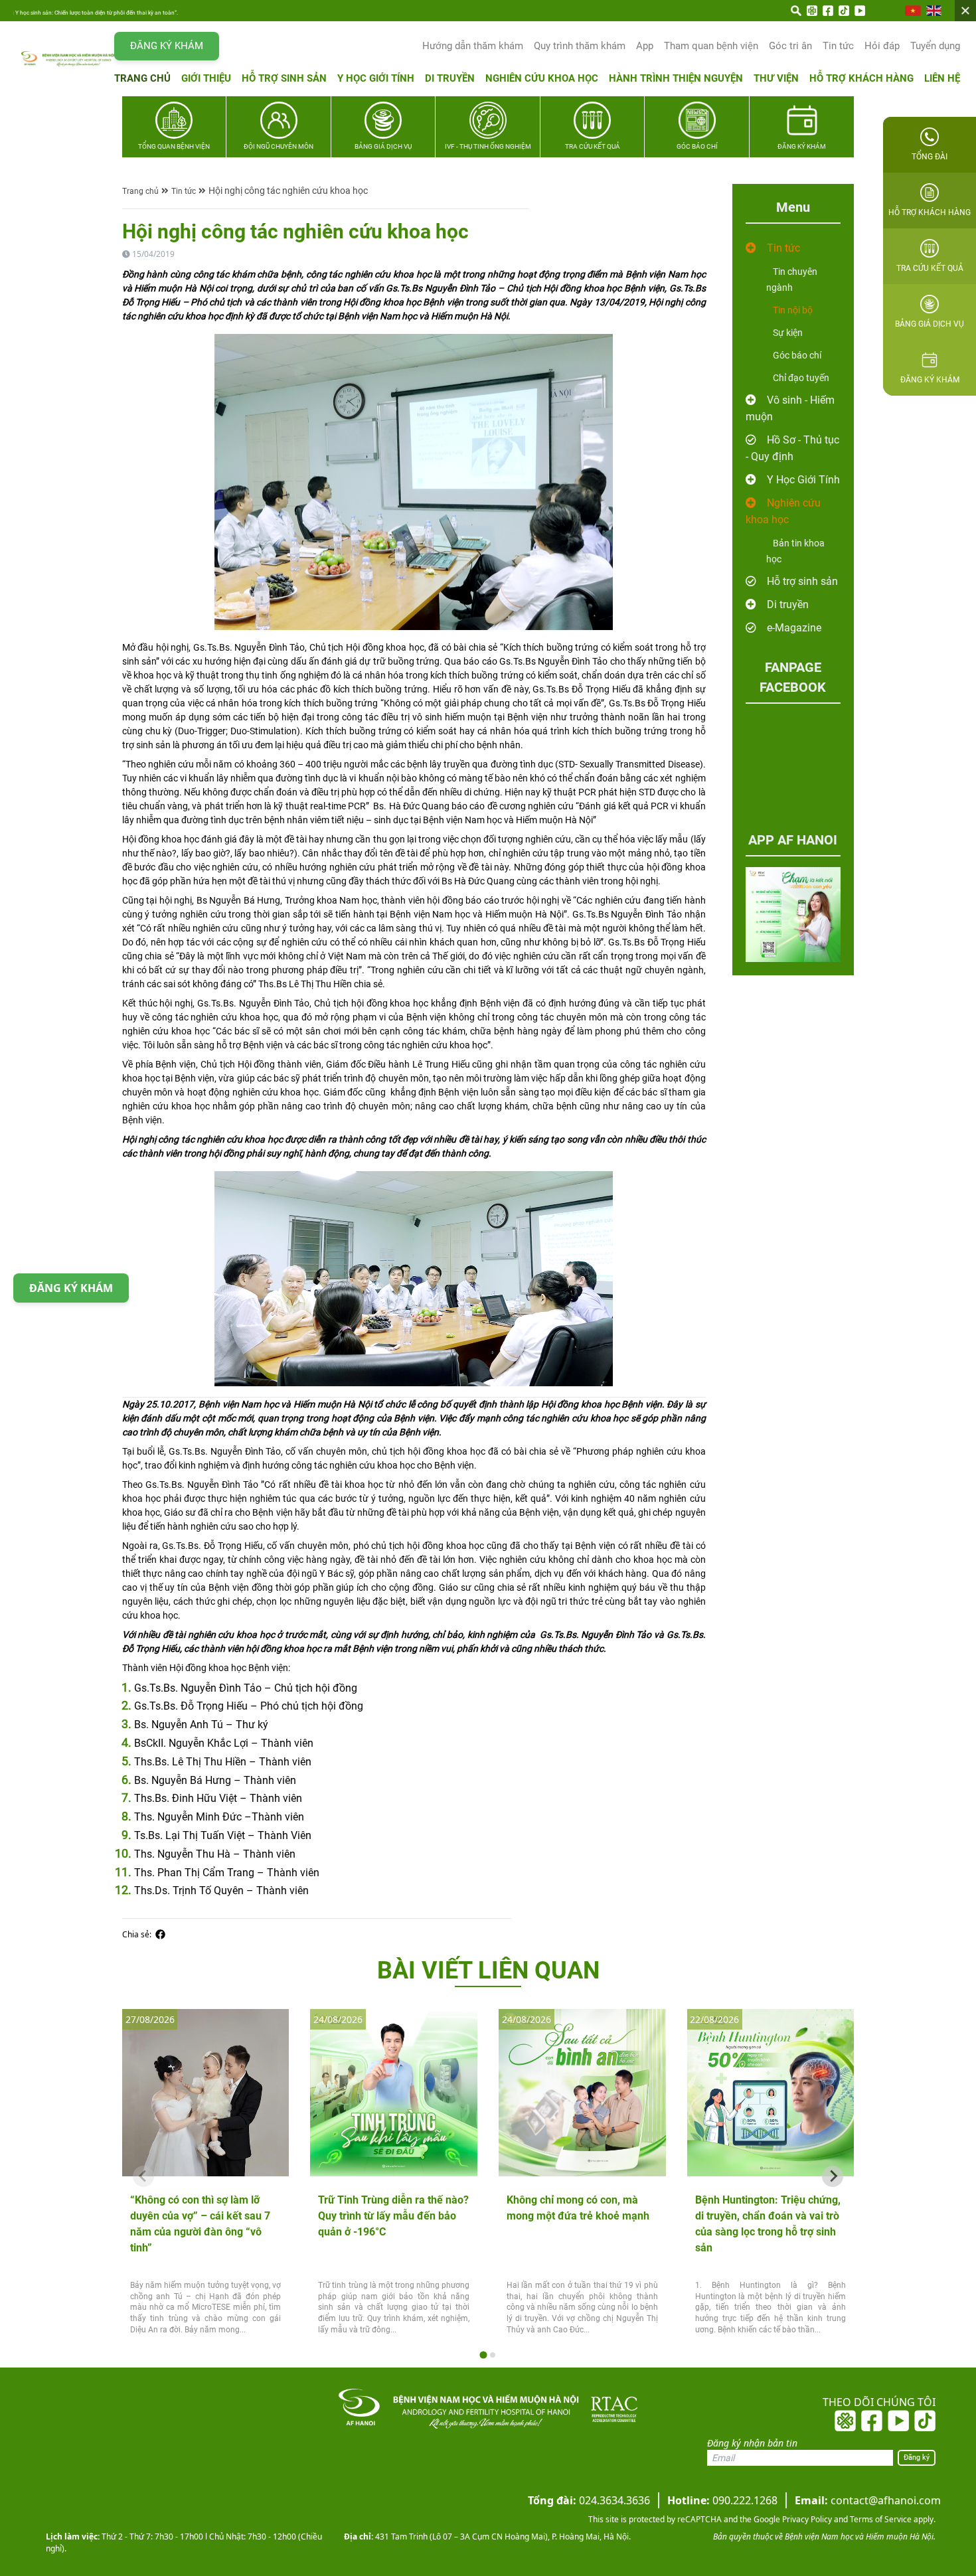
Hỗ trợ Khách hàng (861, 78)
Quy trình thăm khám (580, 46)
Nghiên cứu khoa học (542, 78)
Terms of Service (880, 2519)
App (645, 46)
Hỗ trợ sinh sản (284, 78)
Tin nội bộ (793, 310)
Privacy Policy (806, 2519)
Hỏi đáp (882, 46)
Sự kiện (788, 333)
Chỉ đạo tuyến (801, 378)
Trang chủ (142, 78)
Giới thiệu (206, 78)
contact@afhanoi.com (868, 2500)
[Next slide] (833, 2176)
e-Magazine (794, 628)
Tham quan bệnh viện (711, 46)
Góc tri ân (790, 46)
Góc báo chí (797, 355)
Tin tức (838, 46)
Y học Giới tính (376, 78)
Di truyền (450, 78)
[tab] (483, 2355)
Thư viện (776, 78)
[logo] (68, 59)
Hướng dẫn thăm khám (473, 46)
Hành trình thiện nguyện (676, 78)
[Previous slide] (143, 2176)
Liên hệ (942, 78)
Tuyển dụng (935, 46)
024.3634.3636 (589, 2500)
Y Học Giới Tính (803, 480)
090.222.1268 (722, 2500)
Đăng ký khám (167, 46)
